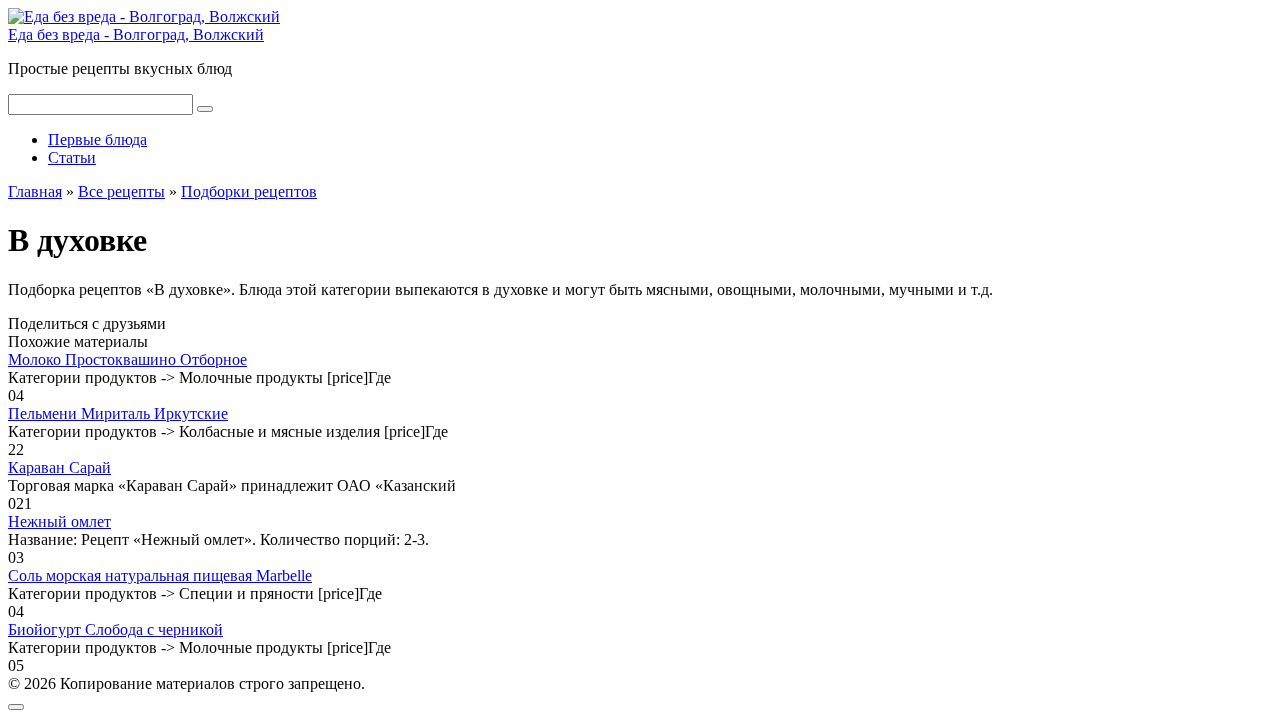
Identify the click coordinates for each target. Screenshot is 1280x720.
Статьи (72, 157)
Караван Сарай (59, 467)
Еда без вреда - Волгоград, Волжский (136, 34)
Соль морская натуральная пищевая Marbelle (160, 575)
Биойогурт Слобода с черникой (115, 629)
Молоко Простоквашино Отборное (127, 359)
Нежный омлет (59, 521)
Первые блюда (97, 139)
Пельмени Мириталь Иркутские (118, 413)
